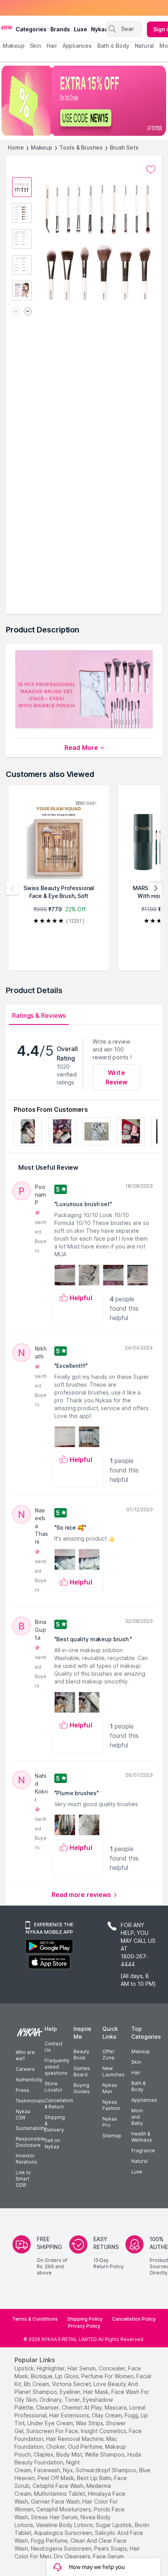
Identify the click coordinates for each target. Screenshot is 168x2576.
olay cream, (107, 2415)
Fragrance (143, 2151)
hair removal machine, (75, 2439)
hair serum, (82, 2368)
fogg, (132, 2415)
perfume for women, (108, 2376)
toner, (73, 2400)
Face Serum (108, 2556)
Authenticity (29, 2080)
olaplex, (44, 2454)
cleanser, (48, 2407)
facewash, (48, 2470)
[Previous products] (13, 889)
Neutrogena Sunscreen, (62, 2548)
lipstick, (25, 2368)
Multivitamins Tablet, (60, 2494)
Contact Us (54, 2047)
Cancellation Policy (134, 2319)
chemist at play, (82, 2407)
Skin (136, 2062)
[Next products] (155, 889)
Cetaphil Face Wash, (59, 2486)
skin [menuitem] (35, 46)
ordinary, (51, 2400)
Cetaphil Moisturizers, (64, 2509)
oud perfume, (86, 2447)
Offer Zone (108, 2055)
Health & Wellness (142, 2137)
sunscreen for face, (53, 2431)
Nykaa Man (110, 2088)
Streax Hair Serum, (55, 2517)
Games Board (82, 2071)
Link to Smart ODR (23, 2179)
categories (31, 29)
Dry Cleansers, (73, 2556)
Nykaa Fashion (111, 2105)
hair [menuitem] (52, 46)
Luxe (137, 2172)
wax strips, (90, 2423)
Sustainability (31, 2128)
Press (22, 2090)
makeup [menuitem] (13, 46)
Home (16, 147)
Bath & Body (138, 2086)
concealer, (113, 2368)
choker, (56, 2447)
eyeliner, (71, 2392)
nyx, (69, 2470)
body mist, (70, 2454)
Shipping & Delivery (55, 2123)
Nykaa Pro (110, 2122)
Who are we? (25, 2055)
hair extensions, (70, 2415)
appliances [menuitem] (77, 46)
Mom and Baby (137, 2117)
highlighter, (51, 2368)
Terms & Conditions (35, 2319)
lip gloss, (67, 2376)
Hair (136, 2073)
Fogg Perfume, (50, 2541)
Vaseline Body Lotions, (65, 2525)
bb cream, (37, 2384)
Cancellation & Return (59, 2104)
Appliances (144, 2100)
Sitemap (112, 2136)
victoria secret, (72, 2384)
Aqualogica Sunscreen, (64, 2533)
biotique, (42, 2376)
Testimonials (30, 2101)
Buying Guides (82, 2088)
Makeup (42, 147)
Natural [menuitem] (144, 46)
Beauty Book (81, 2055)
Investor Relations (26, 2159)
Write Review (117, 1077)
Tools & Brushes (81, 147)
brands (60, 29)
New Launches (113, 2071)
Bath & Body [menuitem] (113, 46)
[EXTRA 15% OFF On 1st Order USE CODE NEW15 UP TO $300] (84, 101)
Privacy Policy (84, 2326)
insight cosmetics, (104, 2431)
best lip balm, (95, 2478)
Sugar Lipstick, (114, 2525)
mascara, (116, 2407)
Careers (25, 2069)
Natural (139, 2161)
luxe (80, 29)
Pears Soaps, (111, 2548)
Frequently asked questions (57, 2067)
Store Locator (54, 2087)
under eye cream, (51, 2423)
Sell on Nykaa (52, 2143)
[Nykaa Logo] (7, 27)
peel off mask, (56, 2478)
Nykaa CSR (23, 2114)
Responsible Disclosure (30, 2142)
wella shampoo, (105, 2454)
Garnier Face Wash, (56, 2501)
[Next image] (28, 312)
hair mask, (97, 2392)
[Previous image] (16, 312)
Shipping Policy (85, 2319)
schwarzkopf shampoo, (107, 2470)
